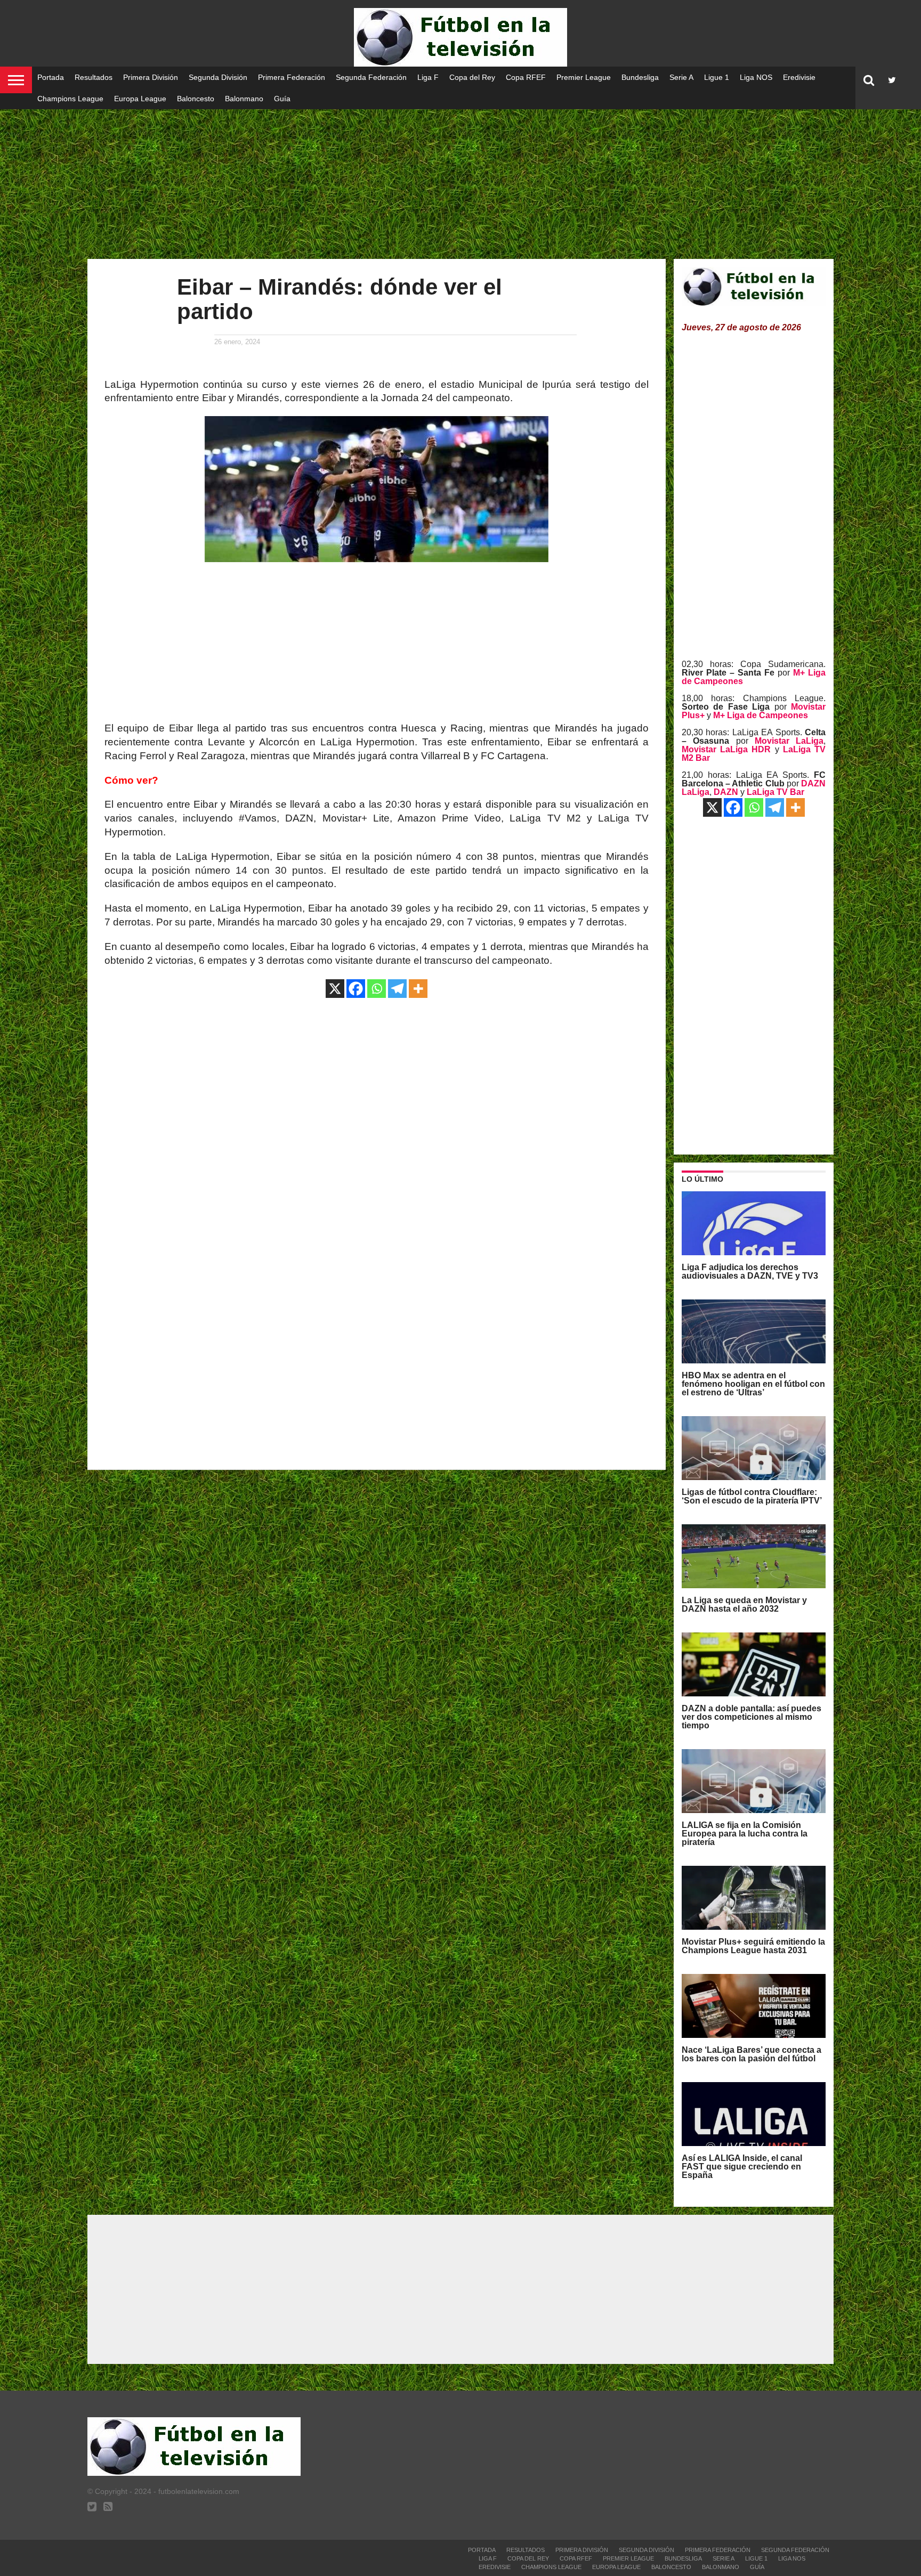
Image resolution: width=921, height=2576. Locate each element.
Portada (51, 77)
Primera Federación (292, 77)
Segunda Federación (371, 77)
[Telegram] (397, 989)
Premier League (584, 77)
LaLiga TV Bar (775, 792)
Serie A (681, 77)
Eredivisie (799, 77)
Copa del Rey (472, 77)
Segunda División (218, 77)
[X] (335, 989)
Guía (282, 99)
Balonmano (244, 99)
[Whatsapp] (377, 989)
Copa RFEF (526, 77)
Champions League (70, 99)
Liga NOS (756, 77)
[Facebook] (356, 989)
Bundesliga (640, 77)
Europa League (140, 99)
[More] (418, 989)
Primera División (151, 77)
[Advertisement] (461, 176)
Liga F (428, 77)
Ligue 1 (717, 77)
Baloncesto (196, 99)
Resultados (94, 77)
